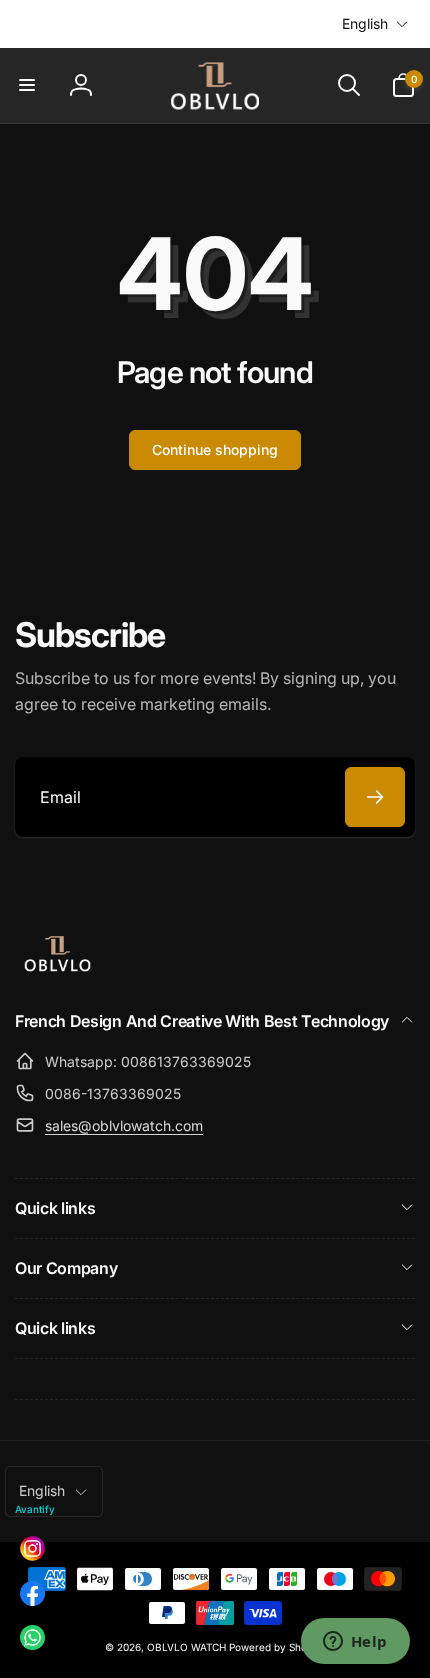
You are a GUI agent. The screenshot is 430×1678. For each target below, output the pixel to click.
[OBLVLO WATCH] (57, 968)
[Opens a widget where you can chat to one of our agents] (355, 1643)
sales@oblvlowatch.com (124, 1125)
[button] (27, 85)
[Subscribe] (375, 797)
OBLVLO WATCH (186, 1647)
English (365, 23)
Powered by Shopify (277, 1647)
